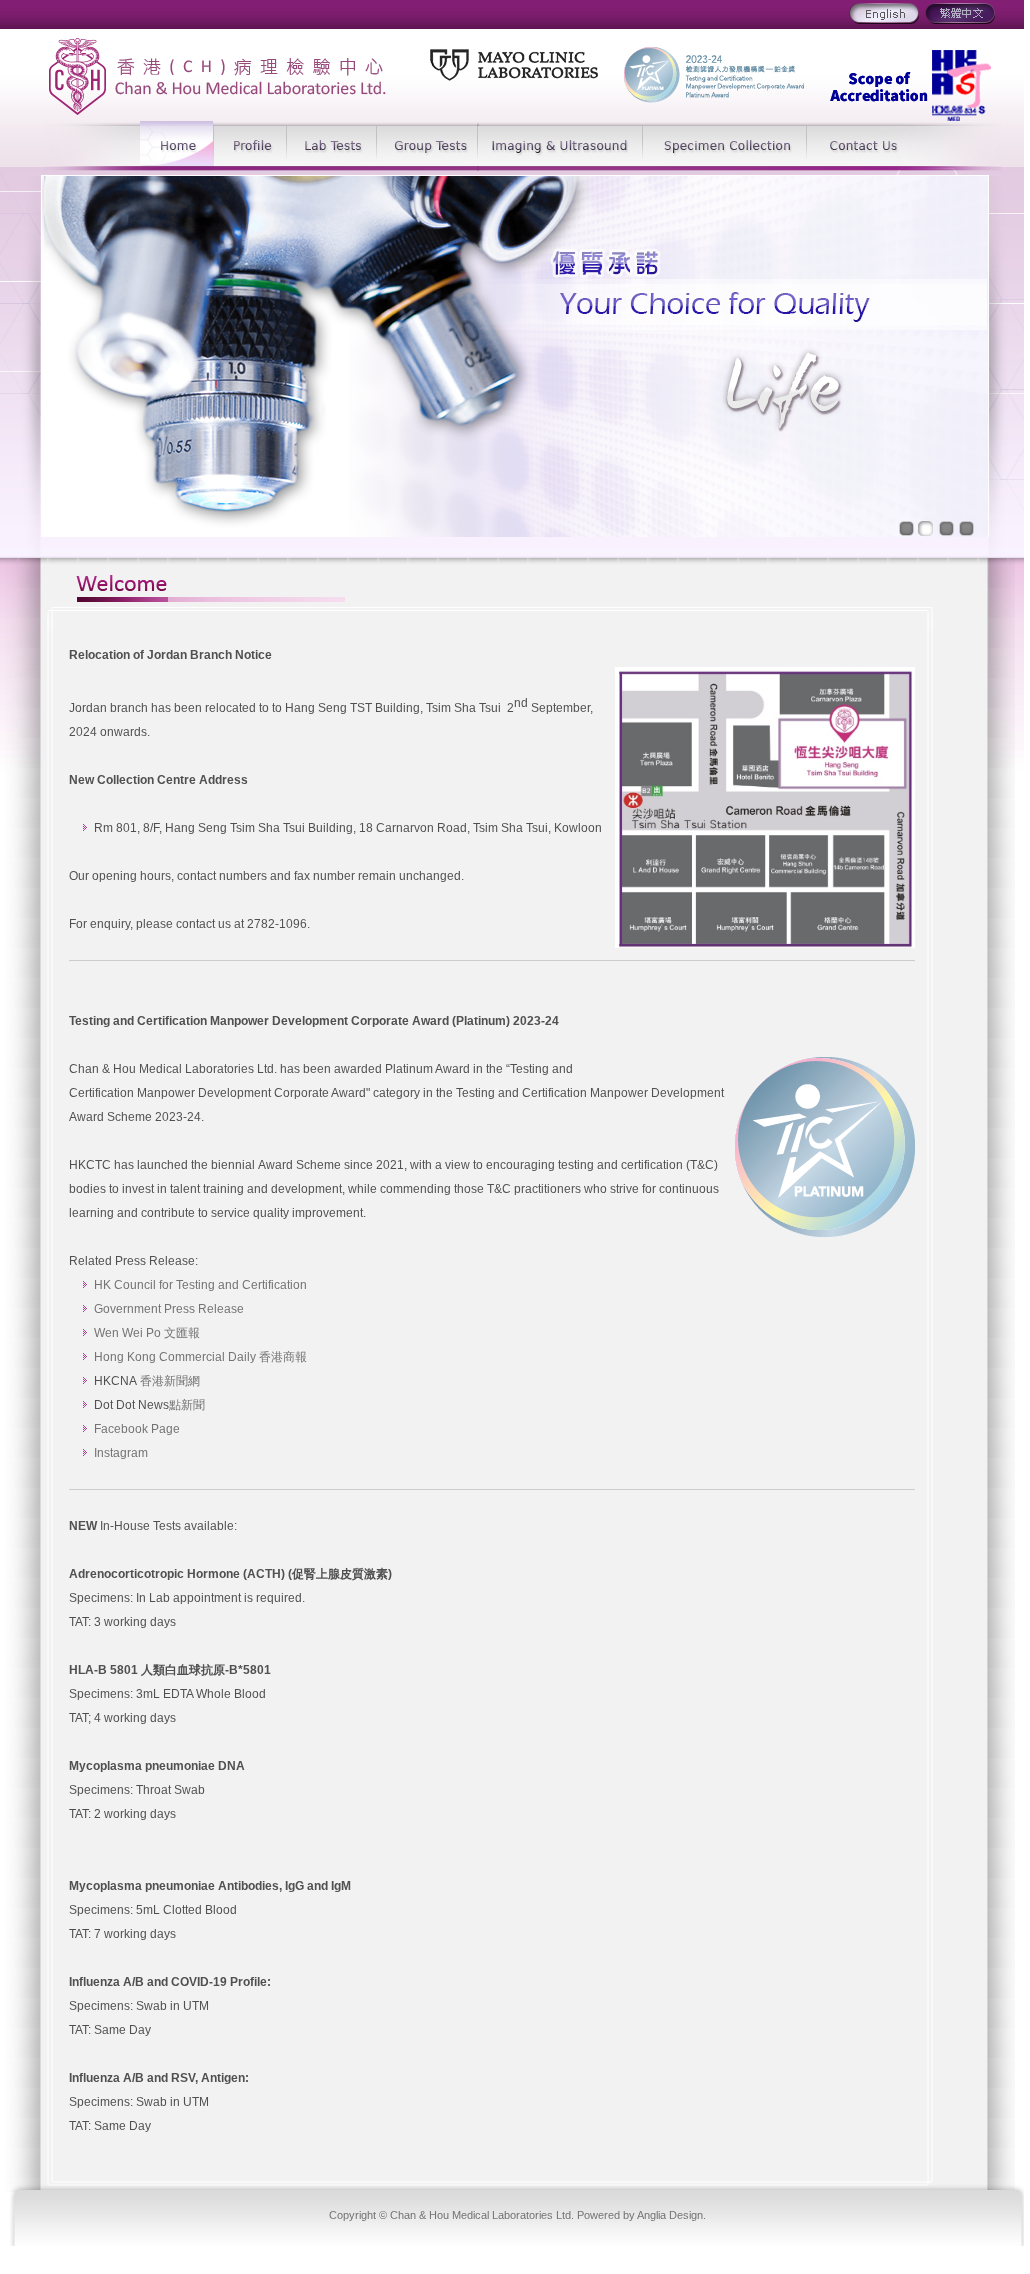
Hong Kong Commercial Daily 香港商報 (200, 1357)
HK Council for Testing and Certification (200, 1285)
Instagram (121, 1453)
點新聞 (187, 1405)
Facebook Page (137, 1429)
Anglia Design (670, 2215)
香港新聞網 (170, 1381)
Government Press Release (169, 1309)
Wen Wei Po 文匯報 (147, 1333)
